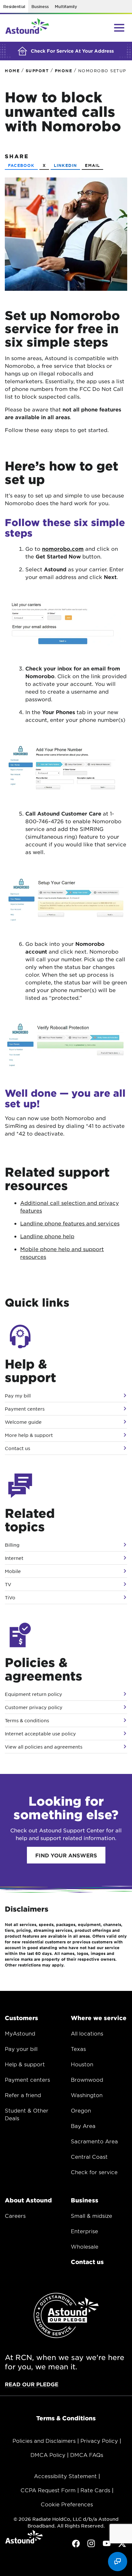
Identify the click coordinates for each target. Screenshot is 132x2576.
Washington (87, 2095)
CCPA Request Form (48, 2490)
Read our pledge (32, 2384)
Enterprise (84, 2231)
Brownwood (87, 2079)
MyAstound (20, 2033)
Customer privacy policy (34, 1707)
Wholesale (85, 2246)
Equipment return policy (33, 1694)
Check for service (94, 2172)
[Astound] (27, 28)
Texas (78, 2049)
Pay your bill (21, 2049)
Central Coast (89, 2157)
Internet (14, 1558)
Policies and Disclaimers (44, 2441)
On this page (26, 2571)
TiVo (10, 1597)
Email (92, 165)
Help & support (25, 2064)
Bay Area (83, 2126)
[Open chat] (118, 2562)
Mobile (13, 1571)
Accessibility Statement (65, 2476)
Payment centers (25, 1409)
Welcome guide (23, 1422)
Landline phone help (47, 1236)
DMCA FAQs (87, 2455)
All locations (87, 2033)
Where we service (99, 2018)
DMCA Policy (48, 2455)
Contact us (17, 1448)
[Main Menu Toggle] (119, 28)
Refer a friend (23, 2095)
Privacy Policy (99, 2441)
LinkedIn (66, 165)
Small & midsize (91, 2216)
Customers (21, 2018)
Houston (82, 2064)
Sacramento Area (94, 2141)
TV (8, 1584)
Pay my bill (18, 1396)
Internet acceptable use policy (40, 1733)
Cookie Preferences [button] (67, 2504)
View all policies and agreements (44, 1747)
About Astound (28, 2200)
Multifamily (66, 6)
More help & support (29, 1435)
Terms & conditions (27, 1720)
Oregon (81, 2110)
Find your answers (66, 1855)
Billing (12, 1545)
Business (40, 6)
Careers (15, 2216)
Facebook (21, 165)
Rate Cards (95, 2490)
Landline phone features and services (70, 1223)
